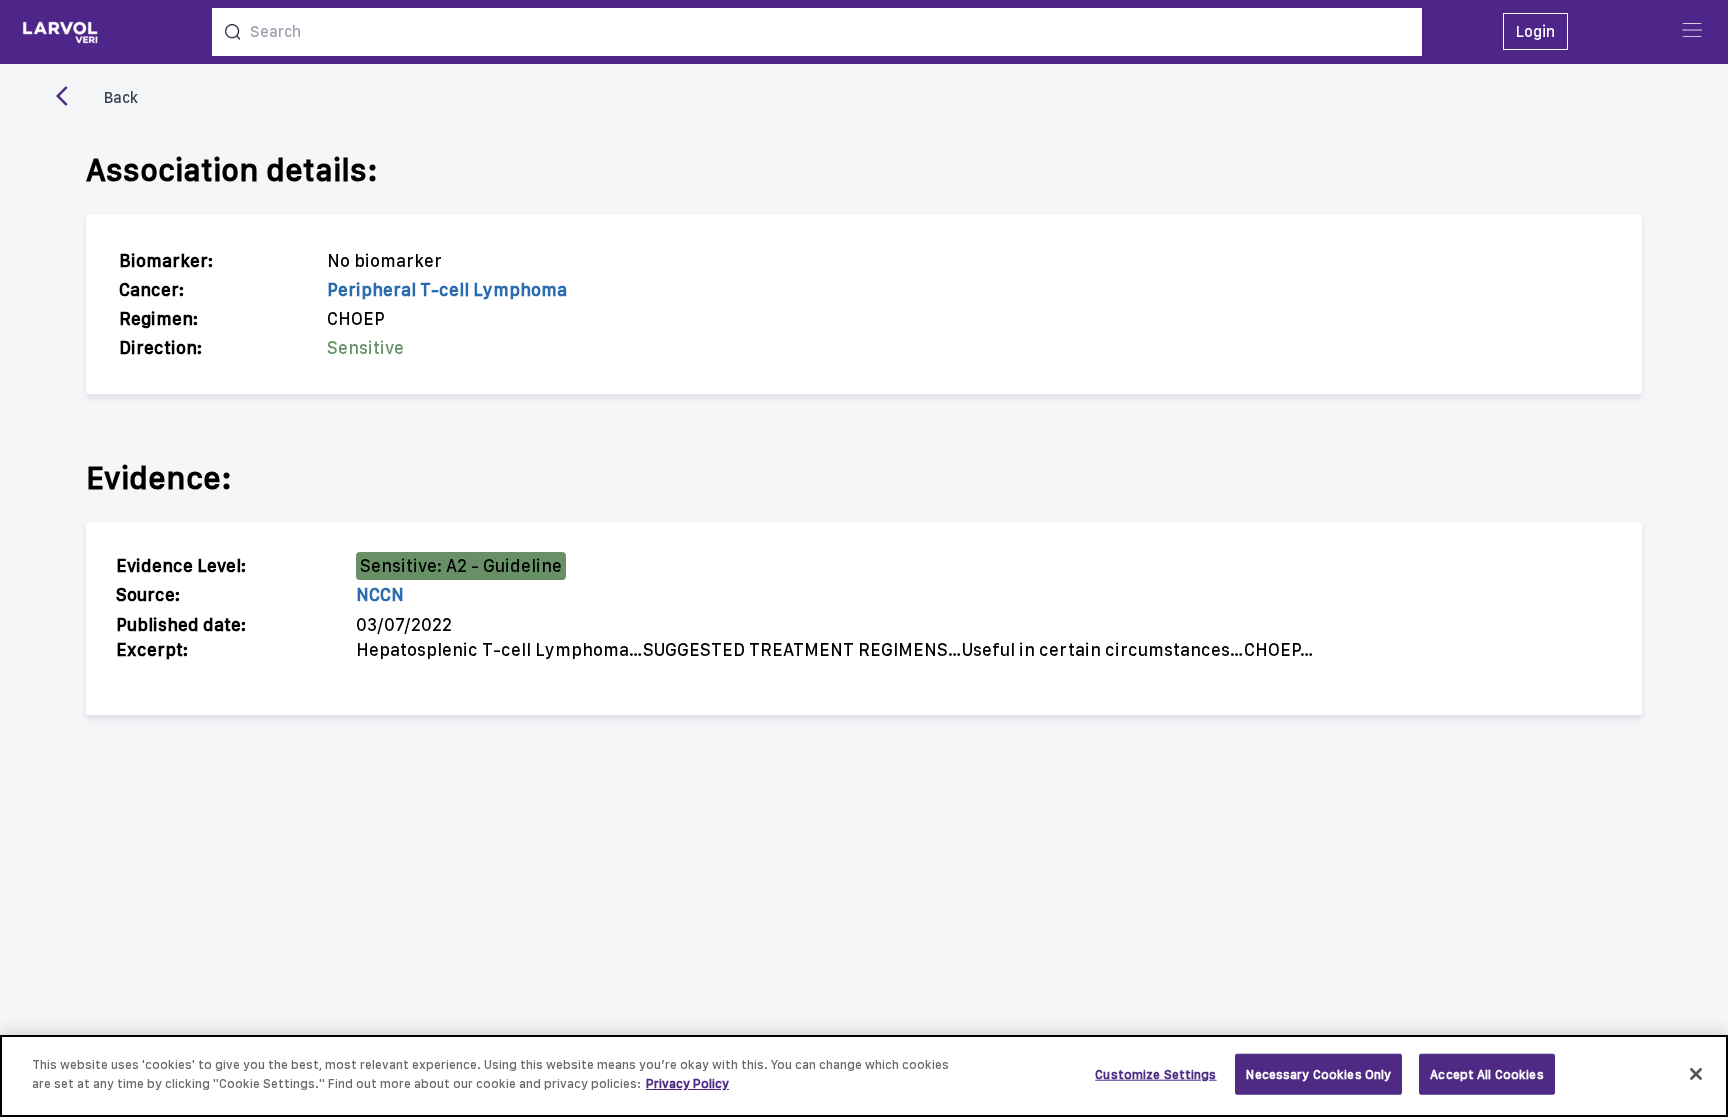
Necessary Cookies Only (1318, 1074)
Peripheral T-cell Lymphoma (447, 289)
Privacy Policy (687, 1083)
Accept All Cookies (1486, 1074)
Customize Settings (1155, 1074)
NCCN (380, 594)
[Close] (1696, 1074)
